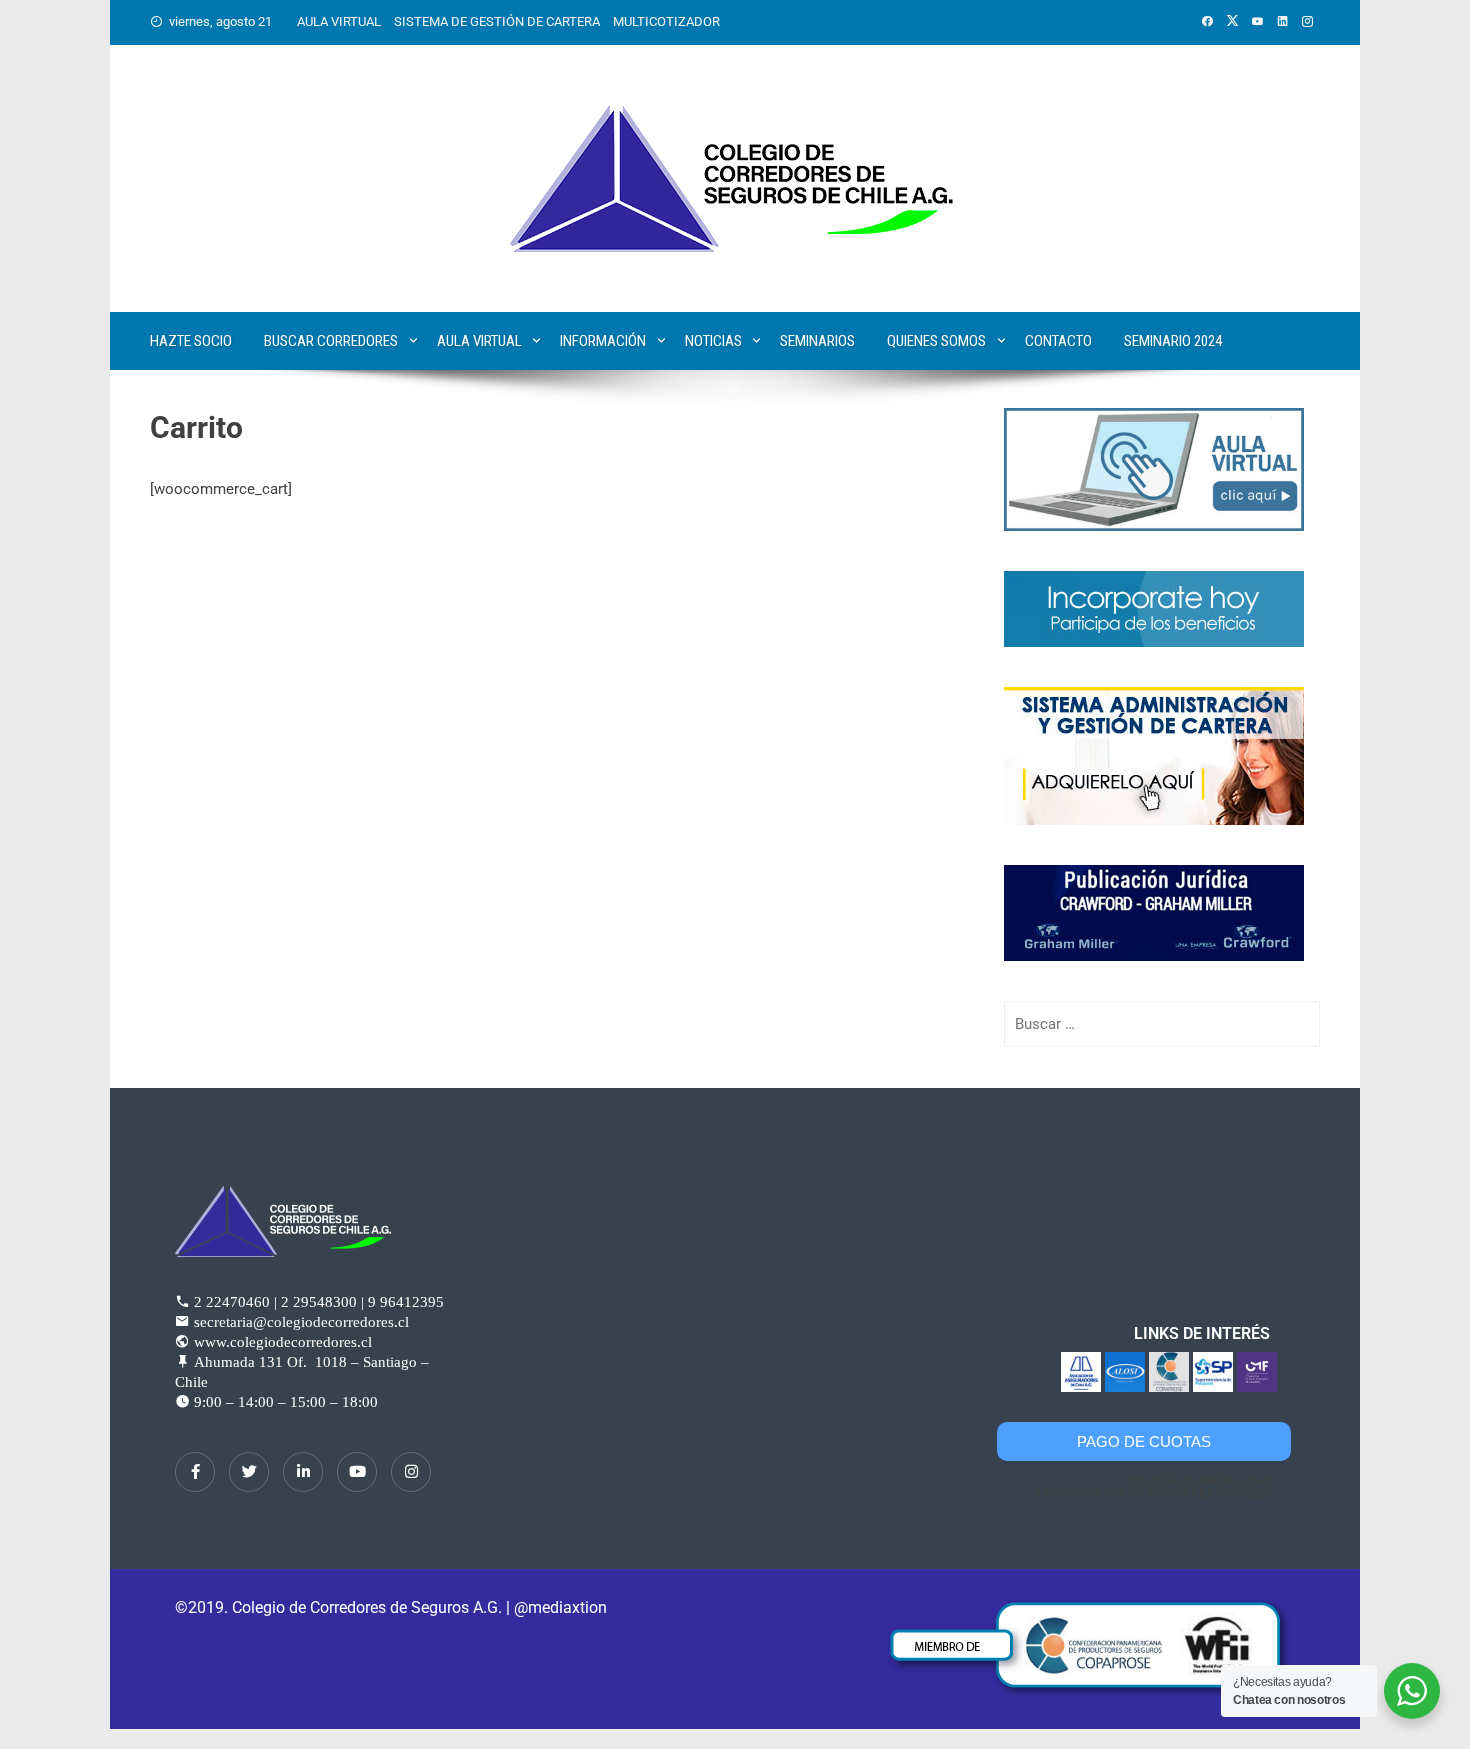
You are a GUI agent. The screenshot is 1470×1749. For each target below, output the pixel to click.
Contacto (1058, 341)
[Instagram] (411, 1472)
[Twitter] (249, 1472)
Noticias (713, 341)
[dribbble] (357, 1472)
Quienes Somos (936, 341)
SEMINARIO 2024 (1173, 341)
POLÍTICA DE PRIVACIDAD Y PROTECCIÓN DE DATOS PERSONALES (1153, 1487)
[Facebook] (195, 1472)
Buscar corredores (331, 341)
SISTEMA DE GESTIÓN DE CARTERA (497, 21)
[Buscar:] (1162, 1024)
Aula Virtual (479, 341)
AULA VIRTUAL (339, 21)
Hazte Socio (191, 341)
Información (603, 341)
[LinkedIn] (303, 1472)
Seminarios (817, 341)
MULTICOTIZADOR (666, 21)
